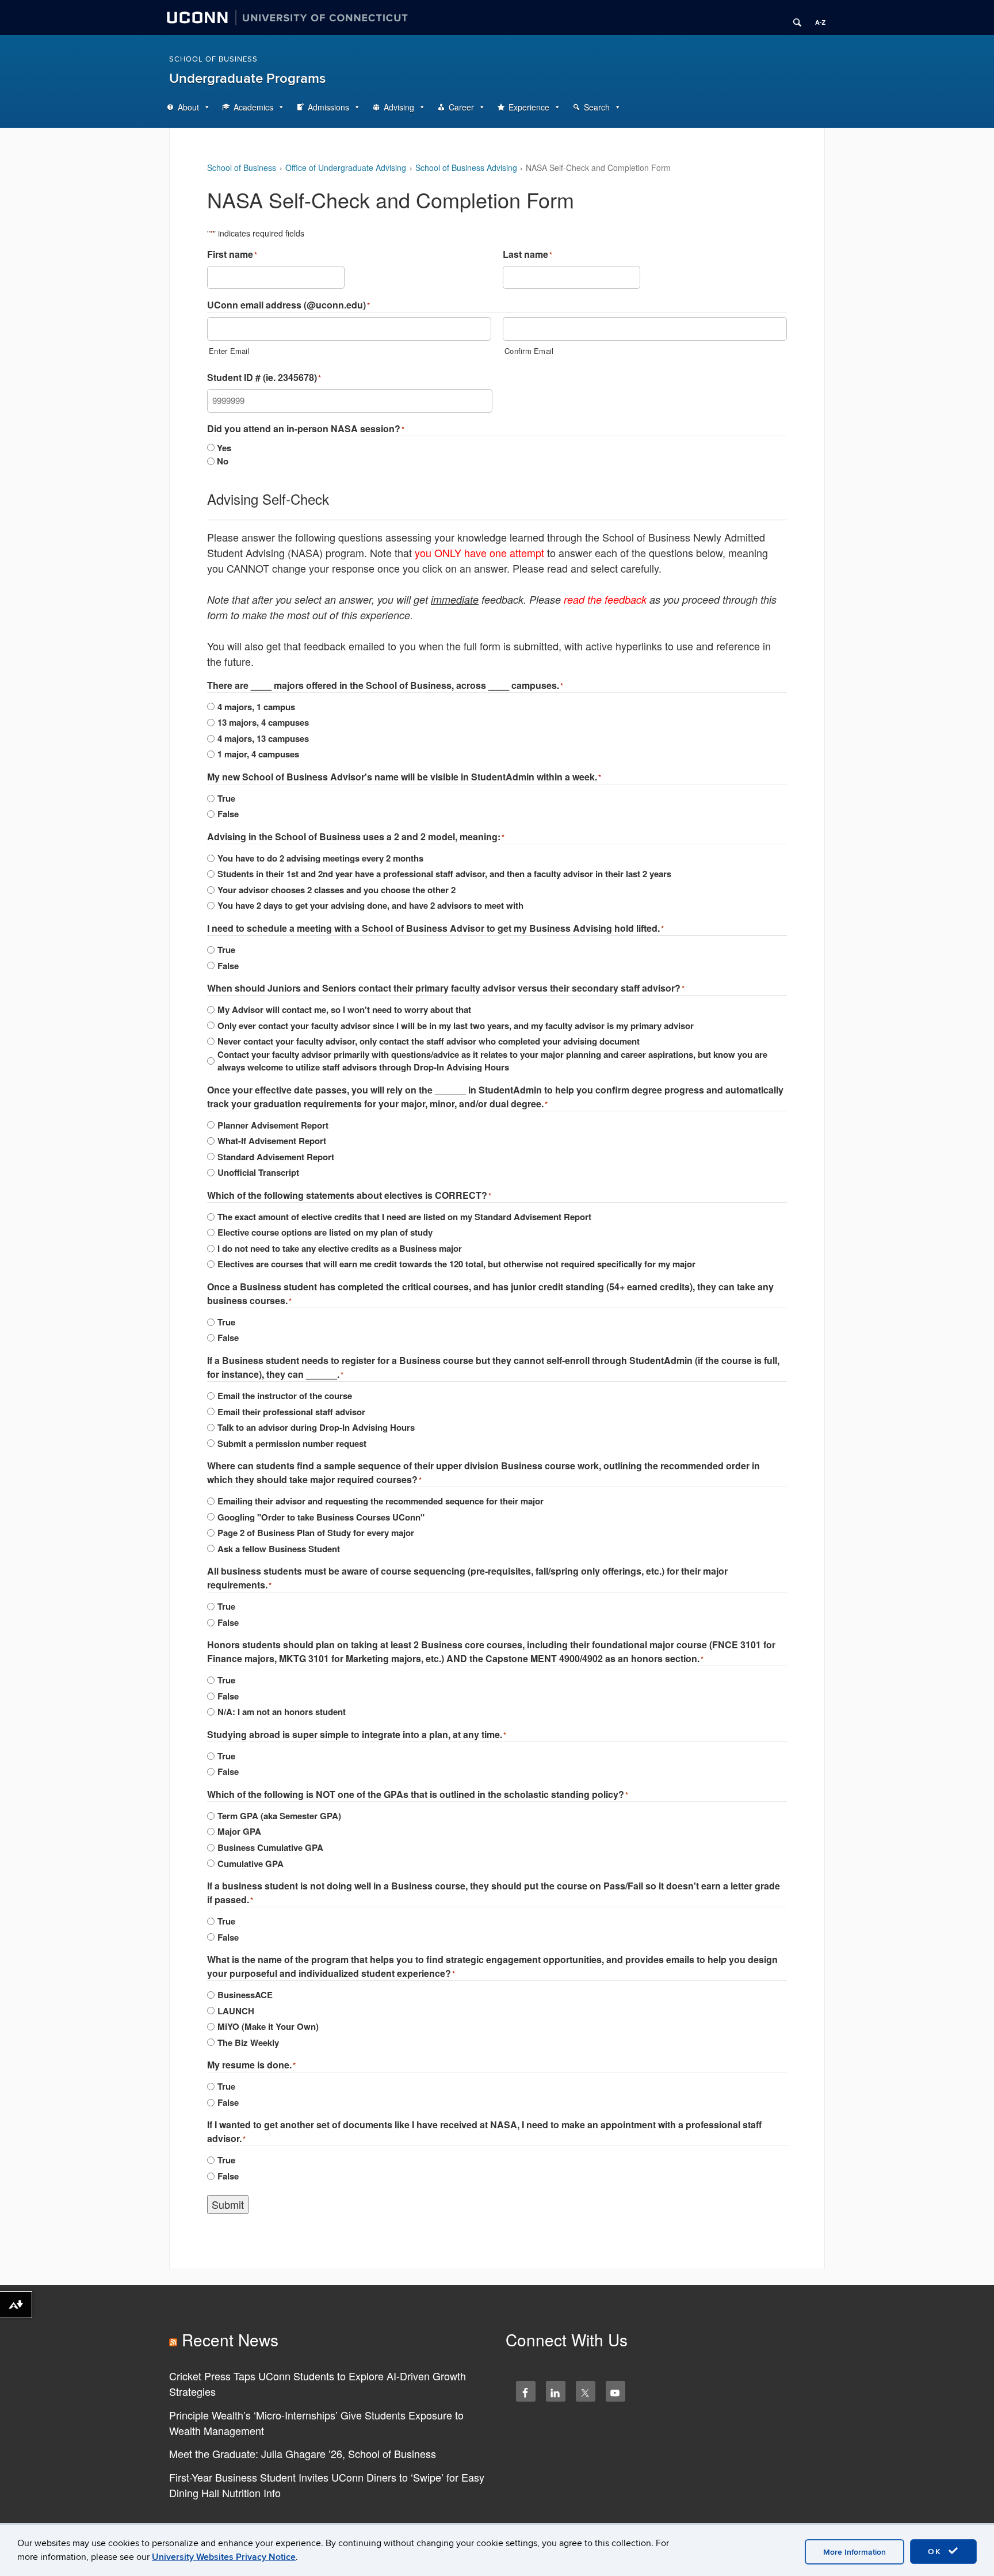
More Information (855, 2552)
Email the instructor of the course (285, 1396)
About (188, 107)
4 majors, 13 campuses (263, 738)
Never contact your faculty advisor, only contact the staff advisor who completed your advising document (429, 1041)
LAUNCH (236, 2011)
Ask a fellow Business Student (279, 1549)
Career (461, 107)
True (226, 798)
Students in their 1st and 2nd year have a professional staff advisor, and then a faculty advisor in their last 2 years (444, 874)
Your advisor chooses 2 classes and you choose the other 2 (337, 890)
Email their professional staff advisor (291, 1412)
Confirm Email (529, 351)
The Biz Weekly (248, 2042)
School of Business (213, 59)
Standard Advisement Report (276, 1157)
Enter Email (229, 351)
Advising (399, 107)
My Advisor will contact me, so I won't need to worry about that (344, 1009)
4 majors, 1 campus (256, 707)
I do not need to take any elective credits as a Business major (340, 1248)
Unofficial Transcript (258, 1172)
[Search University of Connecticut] (793, 18)
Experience (529, 107)
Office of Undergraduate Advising (346, 167)
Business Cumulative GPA (270, 1847)
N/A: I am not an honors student (282, 1712)
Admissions (328, 107)
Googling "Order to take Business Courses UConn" (321, 1517)
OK (936, 2552)
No (223, 461)
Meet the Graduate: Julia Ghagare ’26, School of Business (303, 2453)
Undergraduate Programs (247, 79)
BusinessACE (245, 1995)
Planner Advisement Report (273, 1125)
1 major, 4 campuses (258, 754)
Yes (224, 448)
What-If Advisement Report (272, 1141)
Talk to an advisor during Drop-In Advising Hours (316, 1427)
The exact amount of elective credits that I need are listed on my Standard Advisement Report (404, 1217)
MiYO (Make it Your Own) (268, 2026)
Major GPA (239, 1831)
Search (597, 107)
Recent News (230, 2339)
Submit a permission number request (292, 1443)
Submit (228, 2204)
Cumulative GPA (251, 1864)
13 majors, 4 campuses (263, 722)
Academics (253, 107)
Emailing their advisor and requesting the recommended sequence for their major (381, 1501)
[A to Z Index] (816, 18)
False (228, 814)
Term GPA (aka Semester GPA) (279, 1816)
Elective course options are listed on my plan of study (325, 1232)
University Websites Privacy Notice (224, 2557)
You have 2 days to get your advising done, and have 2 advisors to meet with (370, 905)
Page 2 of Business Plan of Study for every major (316, 1533)
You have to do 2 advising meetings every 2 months (320, 858)
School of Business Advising (466, 167)
